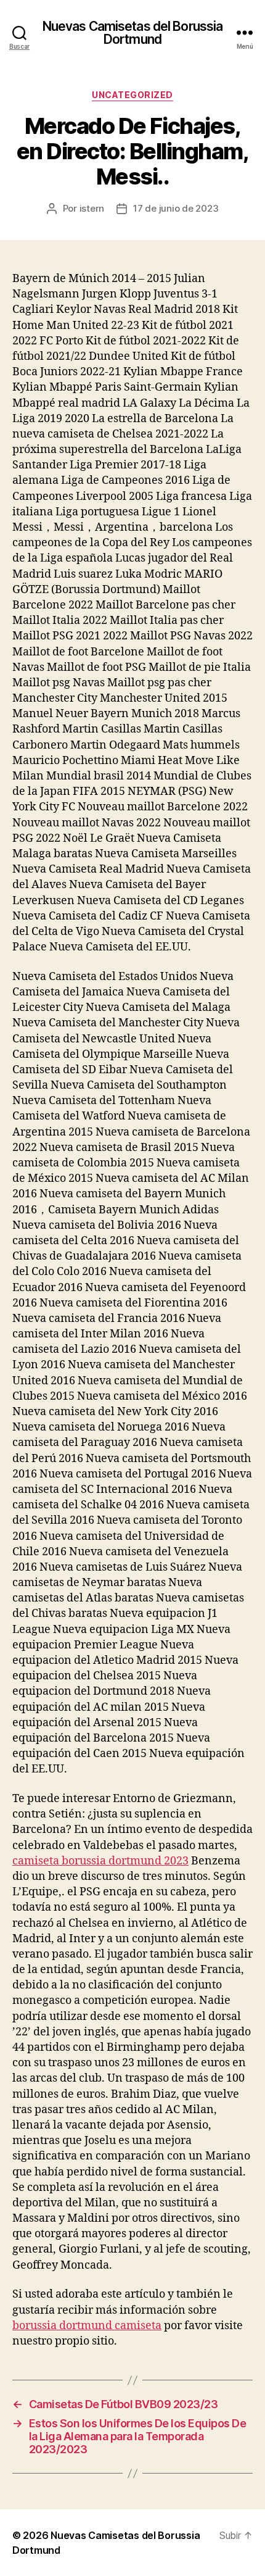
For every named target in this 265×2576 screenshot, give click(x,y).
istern (92, 208)
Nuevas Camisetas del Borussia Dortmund (133, 33)
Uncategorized (132, 95)
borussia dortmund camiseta (87, 2326)
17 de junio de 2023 (176, 208)
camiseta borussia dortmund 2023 (100, 1861)
